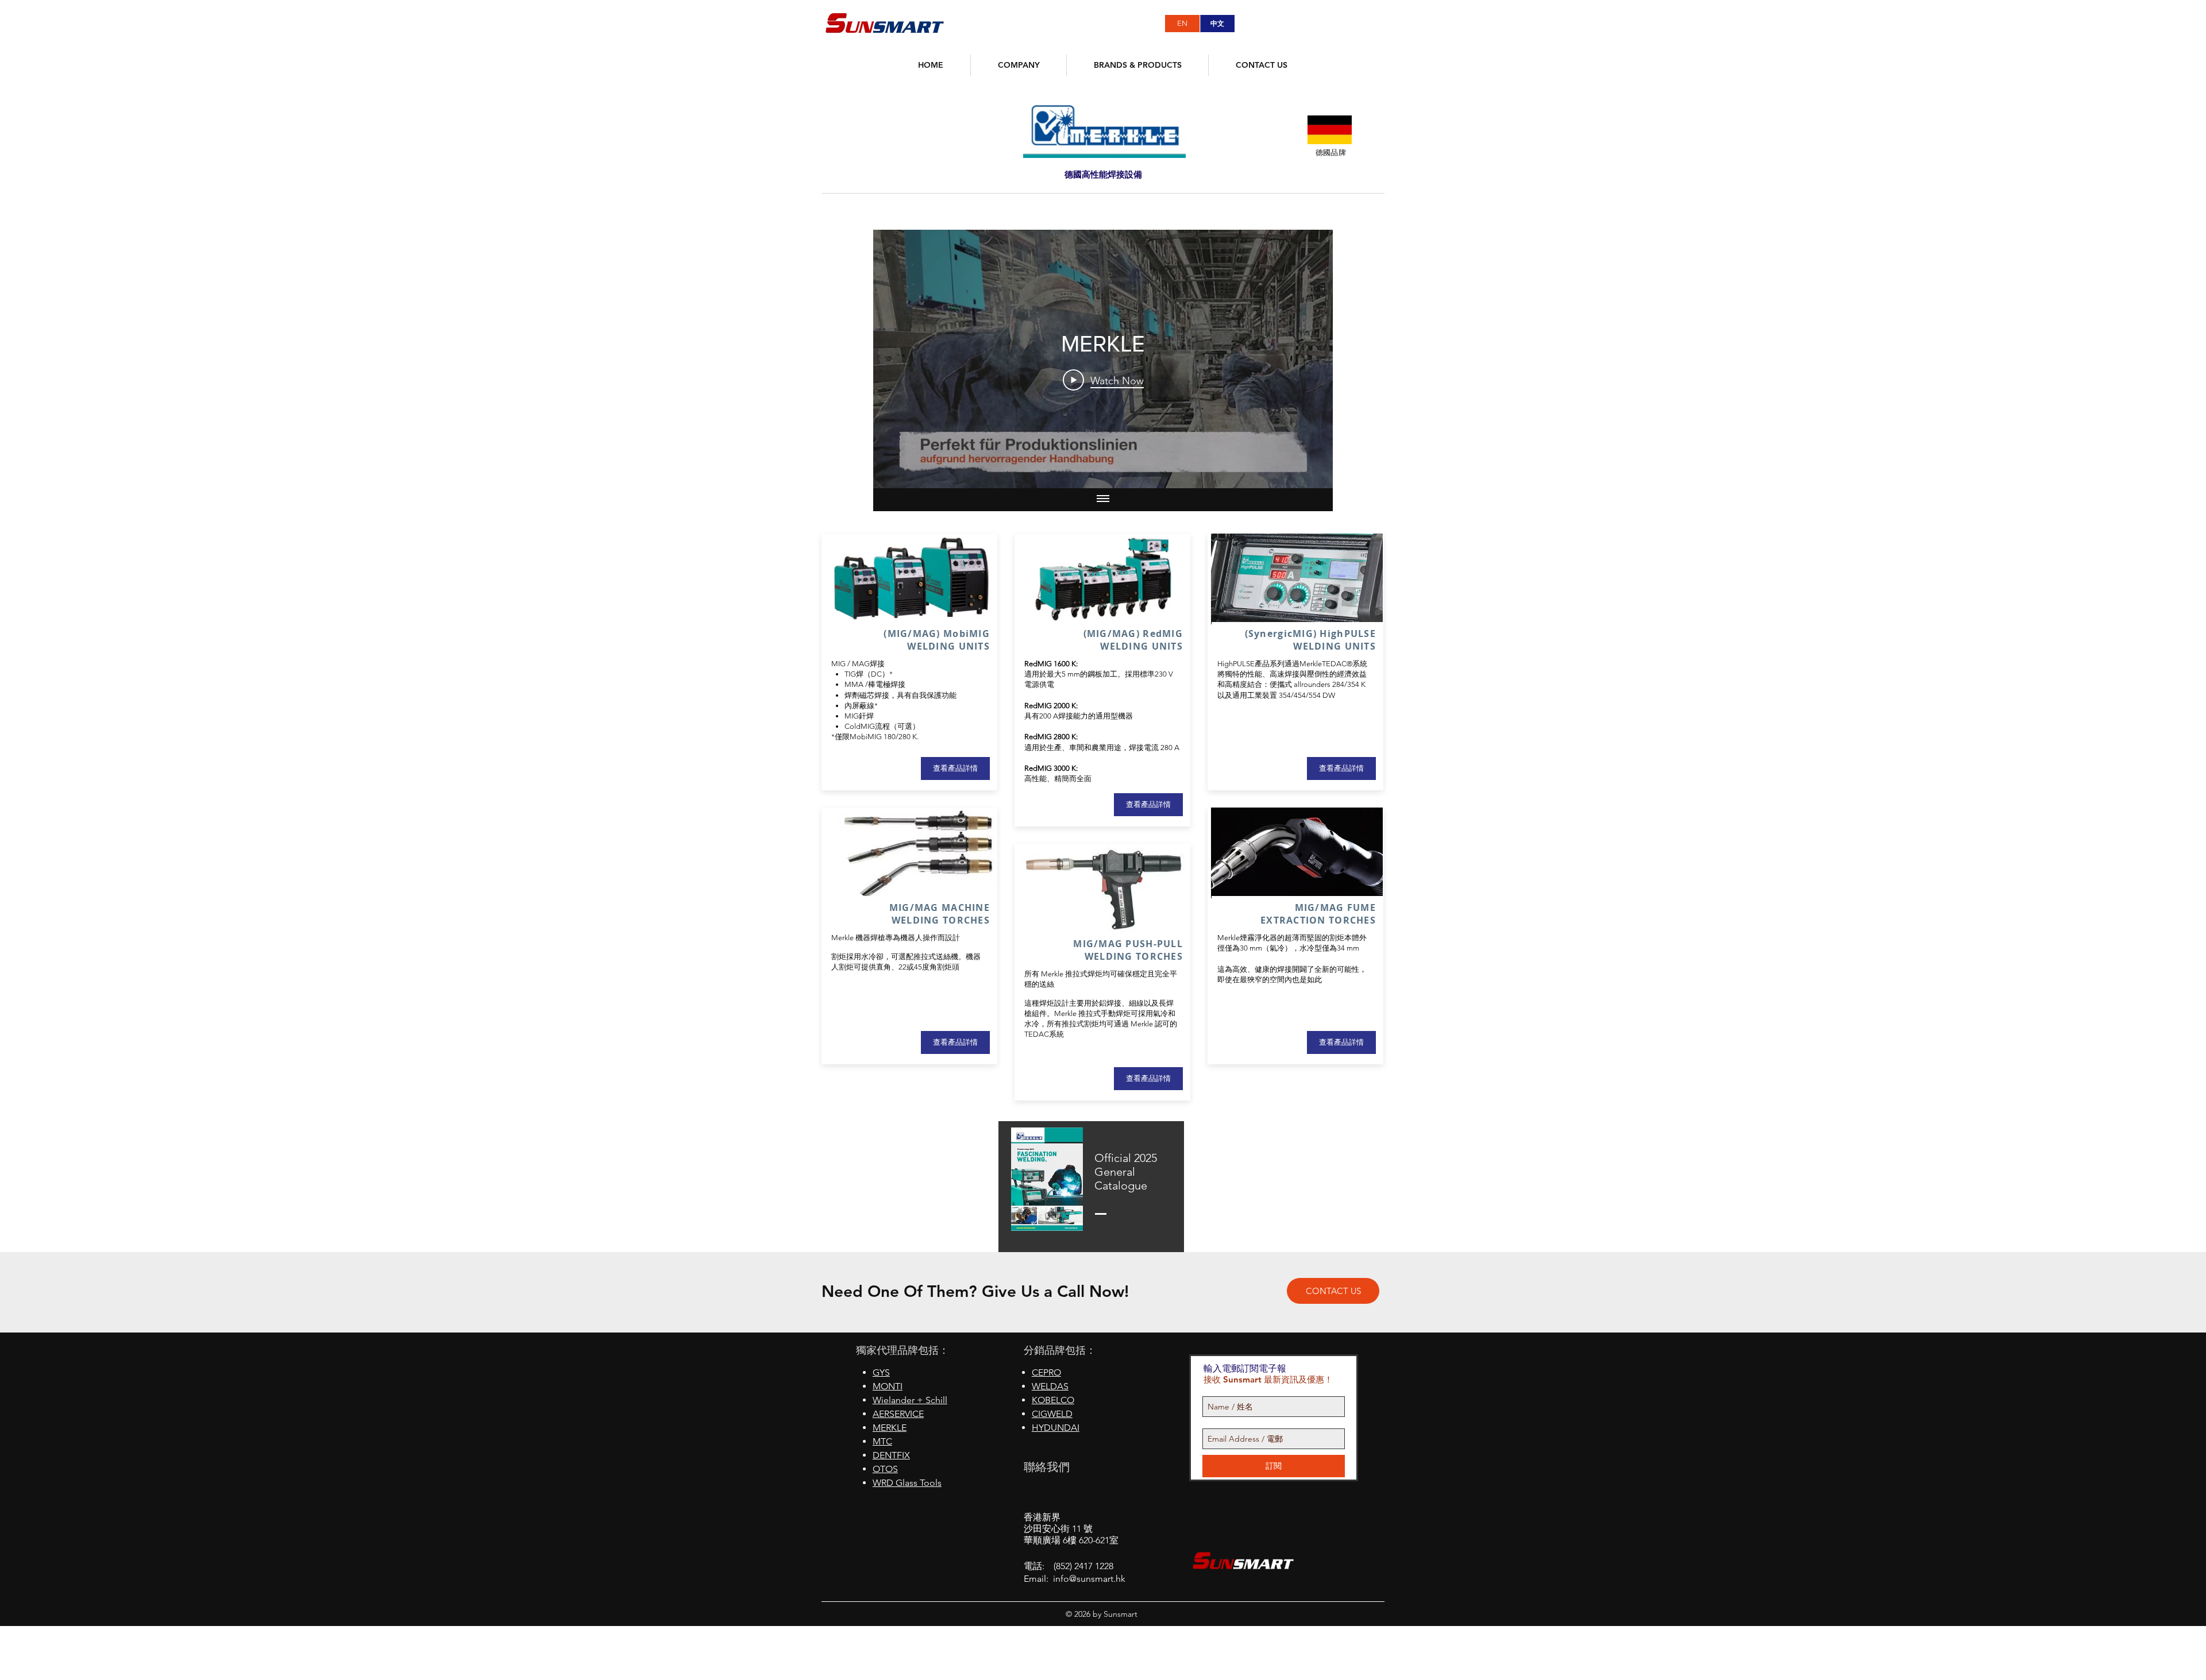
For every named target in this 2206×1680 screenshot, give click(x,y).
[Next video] (1309, 359)
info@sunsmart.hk (1089, 1579)
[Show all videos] (1103, 500)
